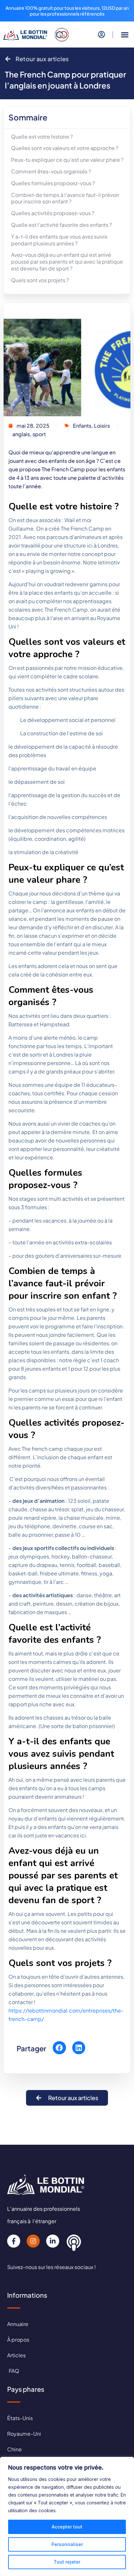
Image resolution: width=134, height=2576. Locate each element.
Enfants (82, 426)
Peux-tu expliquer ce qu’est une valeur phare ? (67, 160)
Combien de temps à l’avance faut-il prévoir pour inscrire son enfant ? (65, 198)
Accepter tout (67, 2527)
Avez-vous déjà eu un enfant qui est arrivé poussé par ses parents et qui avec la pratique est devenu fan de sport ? (67, 262)
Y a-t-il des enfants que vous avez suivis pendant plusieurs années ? (59, 240)
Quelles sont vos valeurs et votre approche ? (65, 148)
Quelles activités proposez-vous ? (53, 213)
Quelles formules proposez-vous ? (53, 183)
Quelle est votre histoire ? (42, 137)
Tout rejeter (67, 2562)
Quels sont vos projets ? (40, 280)
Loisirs (102, 426)
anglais (21, 434)
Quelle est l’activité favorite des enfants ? (61, 225)
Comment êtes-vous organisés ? (51, 172)
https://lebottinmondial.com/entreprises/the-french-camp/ (66, 2015)
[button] (125, 35)
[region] (67, 2516)
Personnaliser (67, 2544)
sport (39, 434)
